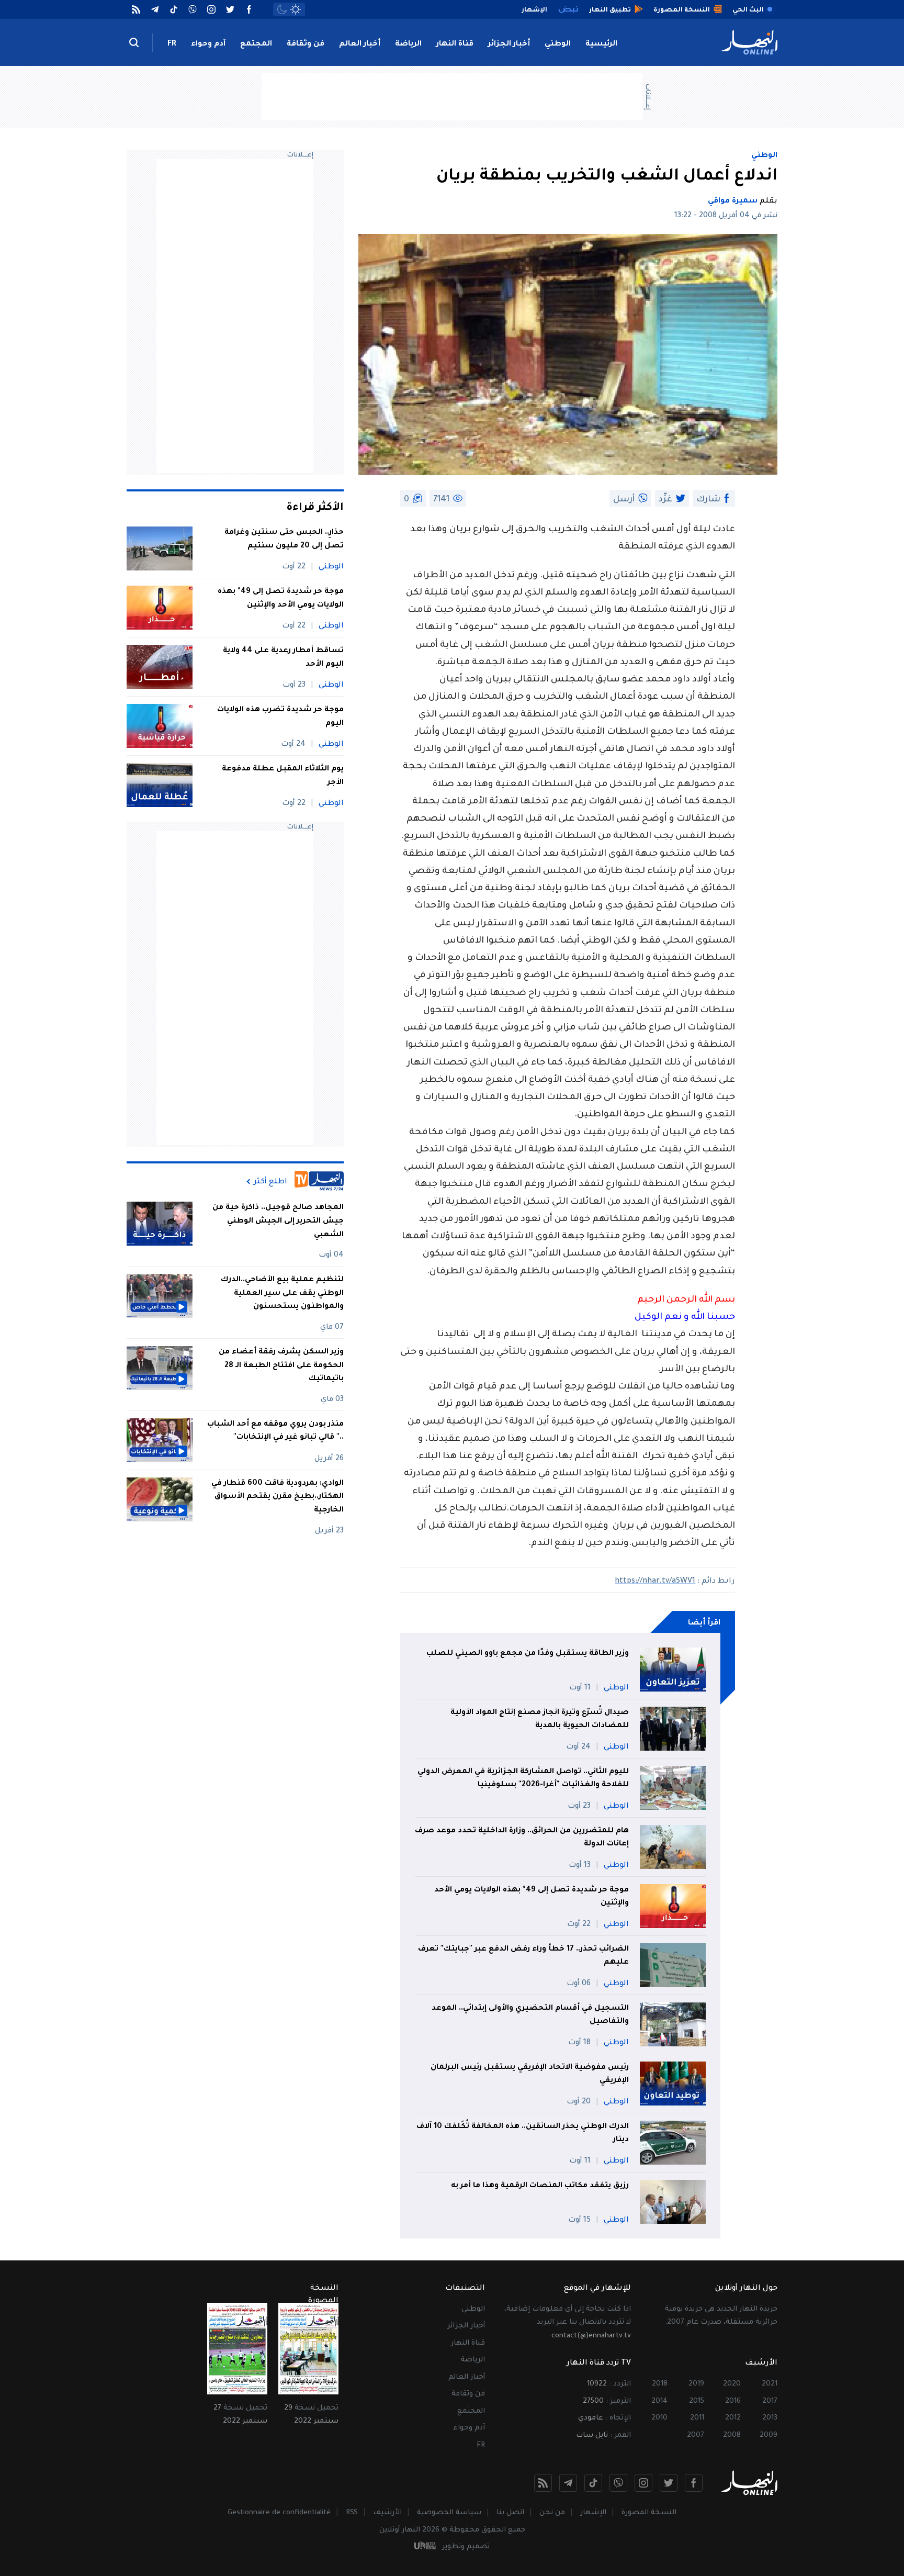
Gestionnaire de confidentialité (279, 2513)
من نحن (552, 2513)
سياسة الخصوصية (449, 2513)
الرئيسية (601, 44)
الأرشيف (387, 2513)
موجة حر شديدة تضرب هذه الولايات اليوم (280, 717)
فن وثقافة (306, 44)
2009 (769, 2435)
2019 (696, 2384)
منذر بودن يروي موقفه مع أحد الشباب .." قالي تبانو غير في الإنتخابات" (275, 1431)
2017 (770, 2401)
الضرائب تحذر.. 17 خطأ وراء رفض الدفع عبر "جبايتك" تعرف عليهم (523, 1956)
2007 (696, 2435)
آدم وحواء (208, 44)
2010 (659, 2418)
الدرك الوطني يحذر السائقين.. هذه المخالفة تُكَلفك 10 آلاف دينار (523, 2134)
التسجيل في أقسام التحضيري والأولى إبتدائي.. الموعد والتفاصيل (530, 2015)
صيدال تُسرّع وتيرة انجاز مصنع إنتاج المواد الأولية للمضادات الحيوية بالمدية (540, 1720)
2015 (697, 2401)
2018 (660, 2384)
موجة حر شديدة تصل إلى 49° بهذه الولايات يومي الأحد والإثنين (532, 1897)
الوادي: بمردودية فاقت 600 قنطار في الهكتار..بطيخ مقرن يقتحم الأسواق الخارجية (278, 1497)
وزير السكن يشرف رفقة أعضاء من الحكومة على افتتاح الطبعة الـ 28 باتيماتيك (281, 1366)
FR (172, 44)
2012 (733, 2418)
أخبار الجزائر (509, 44)
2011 (697, 2418)
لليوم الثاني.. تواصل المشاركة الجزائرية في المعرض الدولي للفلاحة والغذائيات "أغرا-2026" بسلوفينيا (523, 1779)
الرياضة (408, 44)
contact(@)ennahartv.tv (591, 2336)
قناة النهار (455, 44)
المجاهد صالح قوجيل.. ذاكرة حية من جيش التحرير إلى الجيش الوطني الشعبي (278, 1221)
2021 (770, 2384)
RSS (352, 2513)
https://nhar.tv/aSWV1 (655, 1582)
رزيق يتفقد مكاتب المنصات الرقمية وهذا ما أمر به (540, 2186)
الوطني (558, 44)
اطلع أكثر (270, 1182)
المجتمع (256, 44)
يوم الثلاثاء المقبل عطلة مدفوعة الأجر (283, 776)
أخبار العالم (360, 44)
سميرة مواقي (733, 201)
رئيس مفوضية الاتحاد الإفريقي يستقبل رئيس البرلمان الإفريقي (530, 2075)
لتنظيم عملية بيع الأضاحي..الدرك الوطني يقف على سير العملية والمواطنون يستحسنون (282, 1293)
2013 (770, 2418)
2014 (659, 2401)
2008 (732, 2435)
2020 (732, 2384)
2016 (733, 2401)
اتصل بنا (510, 2513)
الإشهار (593, 2513)
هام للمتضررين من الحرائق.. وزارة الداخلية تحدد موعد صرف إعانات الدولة (522, 1838)
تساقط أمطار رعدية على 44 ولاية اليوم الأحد (283, 658)
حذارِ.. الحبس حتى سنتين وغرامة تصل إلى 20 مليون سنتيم (284, 540)
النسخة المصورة (649, 2513)
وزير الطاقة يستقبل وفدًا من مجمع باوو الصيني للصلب (528, 1654)
